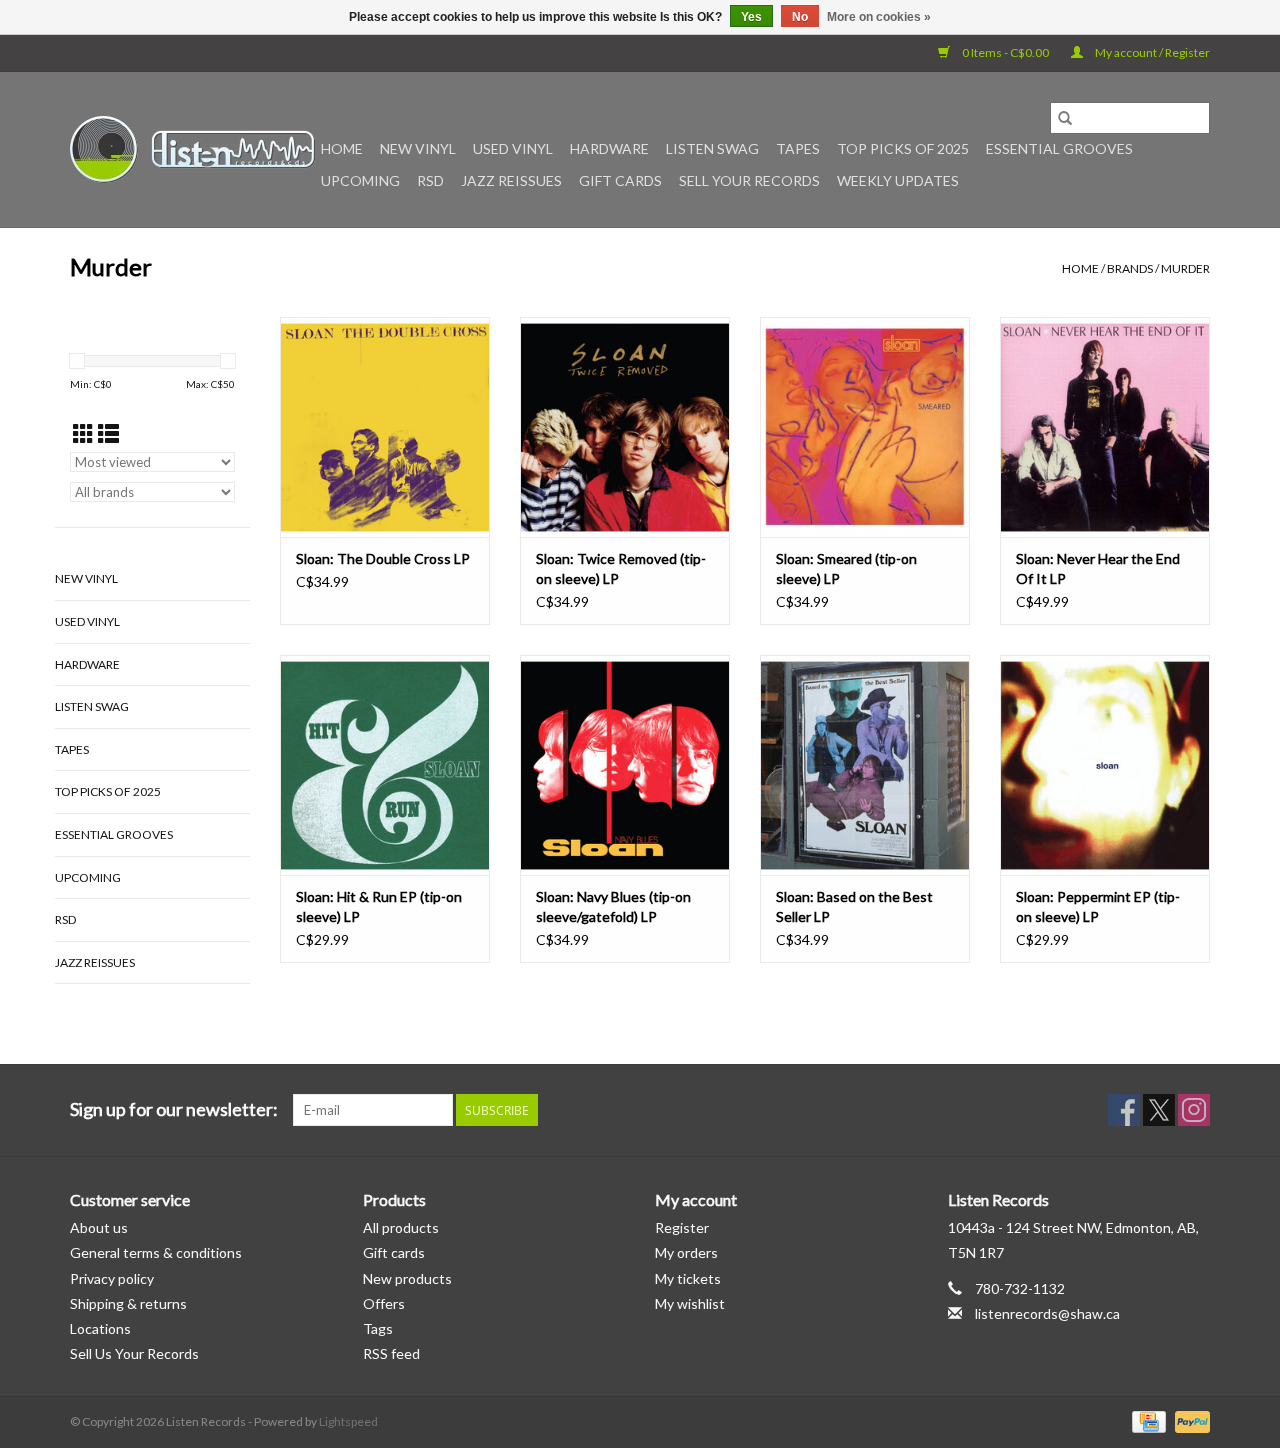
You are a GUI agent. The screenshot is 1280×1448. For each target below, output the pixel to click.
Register (682, 1227)
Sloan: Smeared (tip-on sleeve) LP (846, 568)
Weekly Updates (898, 180)
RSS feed (391, 1353)
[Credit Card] (1146, 1420)
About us (99, 1227)
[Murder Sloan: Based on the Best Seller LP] (865, 765)
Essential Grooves (1059, 148)
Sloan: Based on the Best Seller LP (854, 906)
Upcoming (360, 180)
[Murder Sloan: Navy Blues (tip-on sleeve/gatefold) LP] (625, 765)
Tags (378, 1328)
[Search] (1065, 118)
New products (407, 1278)
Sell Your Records (749, 180)
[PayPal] (1189, 1420)
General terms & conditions (156, 1252)
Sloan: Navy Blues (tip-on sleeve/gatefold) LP (613, 906)
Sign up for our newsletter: (174, 1109)
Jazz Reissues (511, 180)
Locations (100, 1328)
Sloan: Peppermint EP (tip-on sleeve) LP (1098, 906)
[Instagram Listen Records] (1194, 1110)
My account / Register (1151, 52)
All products (401, 1227)
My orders (686, 1252)
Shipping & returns (128, 1303)
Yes (751, 17)
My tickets (688, 1278)
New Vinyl (418, 148)
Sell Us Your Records (134, 1353)
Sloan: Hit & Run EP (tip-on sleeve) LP (379, 906)
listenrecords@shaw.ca (1047, 1313)
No (800, 17)
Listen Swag (712, 148)
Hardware (609, 148)
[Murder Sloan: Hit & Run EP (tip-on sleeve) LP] (385, 765)
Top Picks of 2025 (903, 148)
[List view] (108, 433)
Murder (1185, 268)
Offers (384, 1303)
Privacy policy (112, 1278)
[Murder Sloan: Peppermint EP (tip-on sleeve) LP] (1105, 765)
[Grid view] (83, 433)
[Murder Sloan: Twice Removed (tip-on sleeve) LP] (625, 427)
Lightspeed (348, 1421)
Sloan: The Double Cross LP (383, 558)
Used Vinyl (513, 148)
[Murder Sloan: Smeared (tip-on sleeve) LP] (865, 427)
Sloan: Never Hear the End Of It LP (1098, 568)
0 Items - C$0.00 (1005, 52)
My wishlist (690, 1303)
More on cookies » (879, 17)
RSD (430, 180)
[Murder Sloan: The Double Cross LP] (385, 427)
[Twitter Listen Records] (1159, 1110)
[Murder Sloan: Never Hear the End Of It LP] (1105, 427)
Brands (1130, 268)
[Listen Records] (192, 149)
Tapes (798, 148)
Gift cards (620, 180)
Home (342, 148)
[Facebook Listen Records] (1124, 1110)
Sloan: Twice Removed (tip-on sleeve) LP (621, 568)
